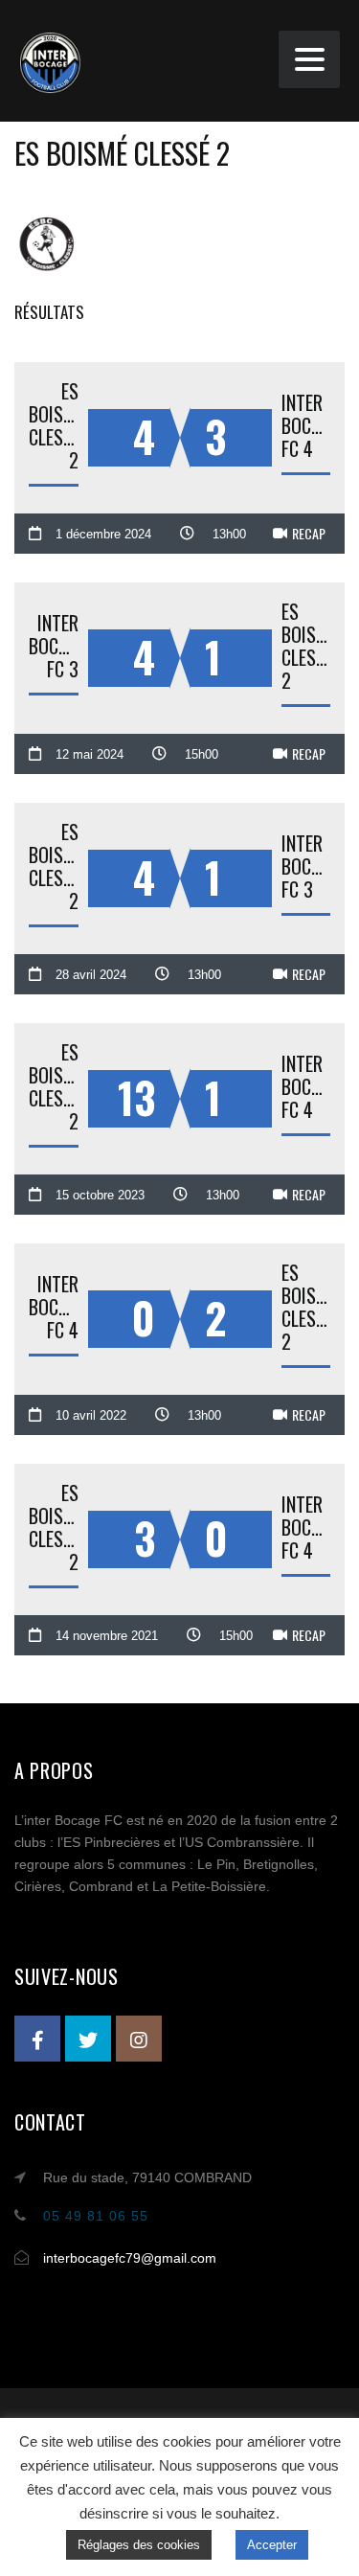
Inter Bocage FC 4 (306, 425)
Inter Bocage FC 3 (54, 646)
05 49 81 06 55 (96, 2216)
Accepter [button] (272, 2545)
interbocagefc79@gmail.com (130, 2258)
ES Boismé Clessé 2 (54, 425)
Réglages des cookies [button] (139, 2545)
